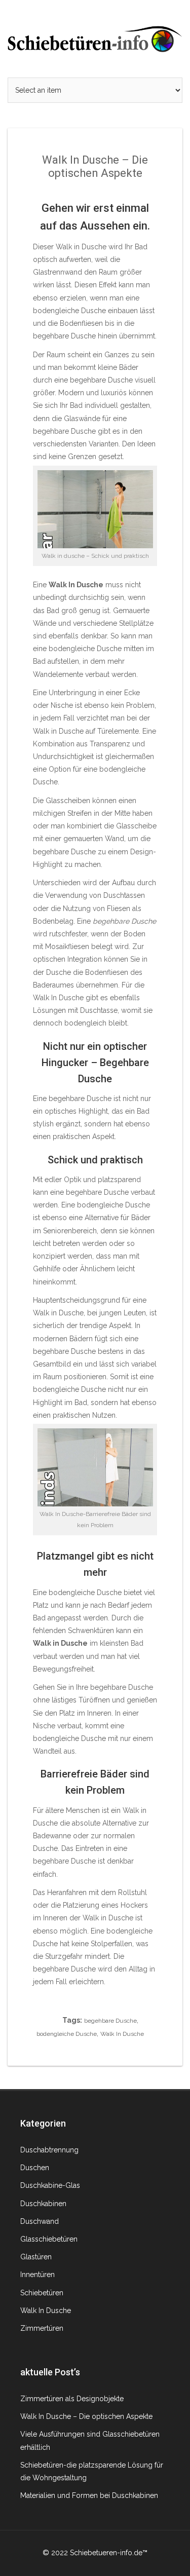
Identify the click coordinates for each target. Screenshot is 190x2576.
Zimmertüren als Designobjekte (72, 2399)
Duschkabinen (43, 2204)
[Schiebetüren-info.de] (95, 38)
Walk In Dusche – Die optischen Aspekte (86, 2416)
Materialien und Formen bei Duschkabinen (89, 2495)
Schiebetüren (42, 2293)
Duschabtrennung (49, 2150)
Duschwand (40, 2221)
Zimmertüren (42, 2328)
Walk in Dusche (58, 731)
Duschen (35, 2168)
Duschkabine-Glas (50, 2185)
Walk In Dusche (122, 2034)
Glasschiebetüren (49, 2239)
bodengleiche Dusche (67, 2034)
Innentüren (37, 2275)
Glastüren (36, 2257)
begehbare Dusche (110, 2021)
